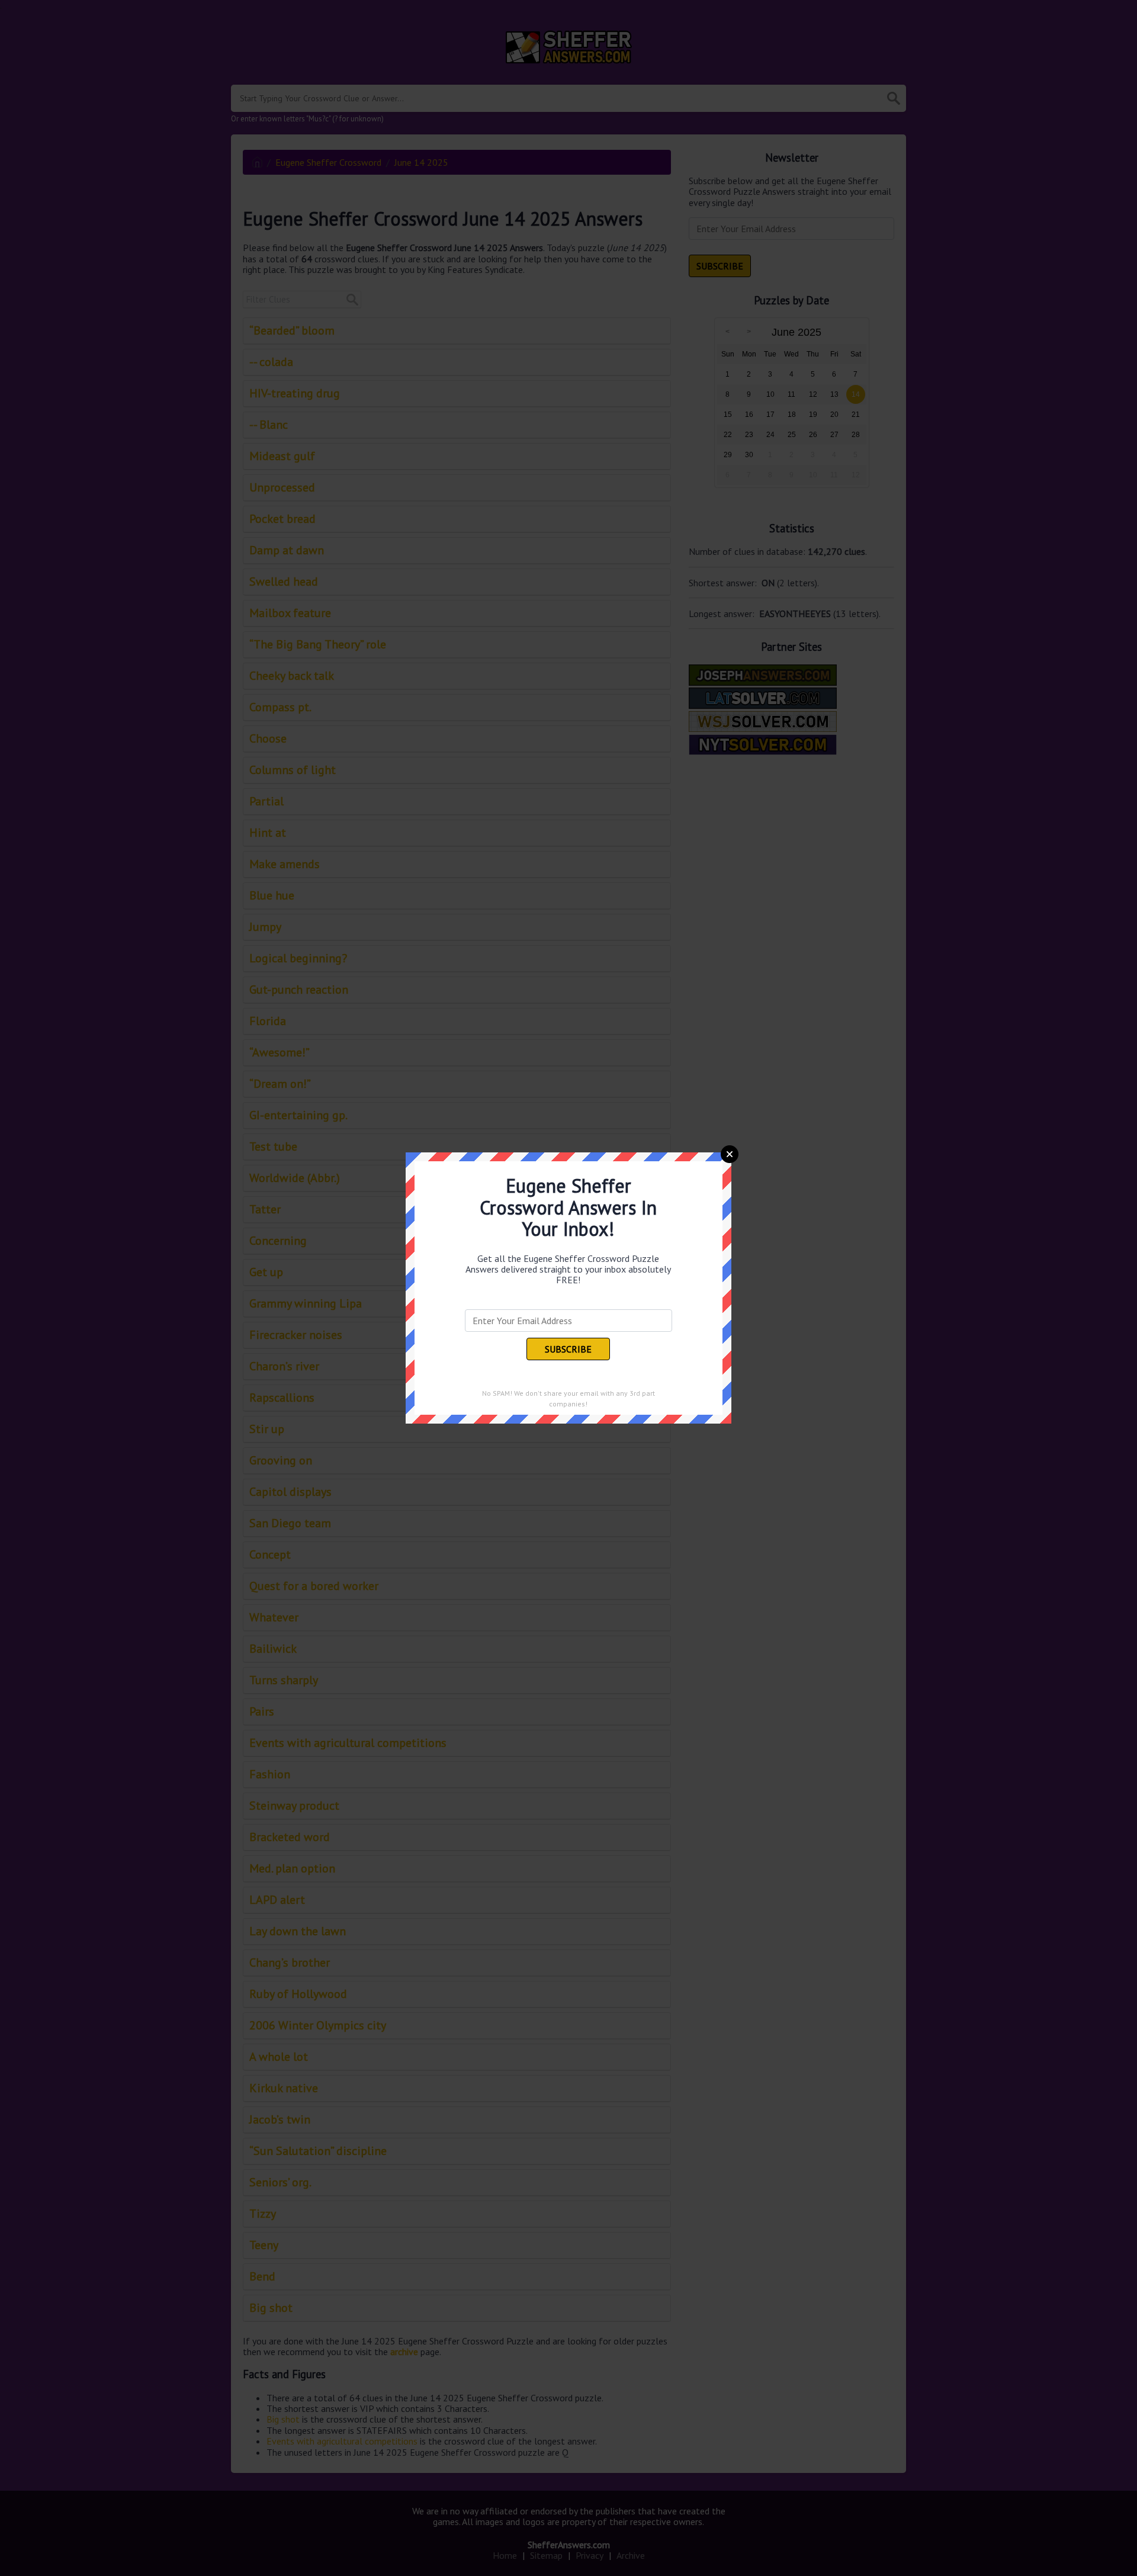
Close (730, 1154)
